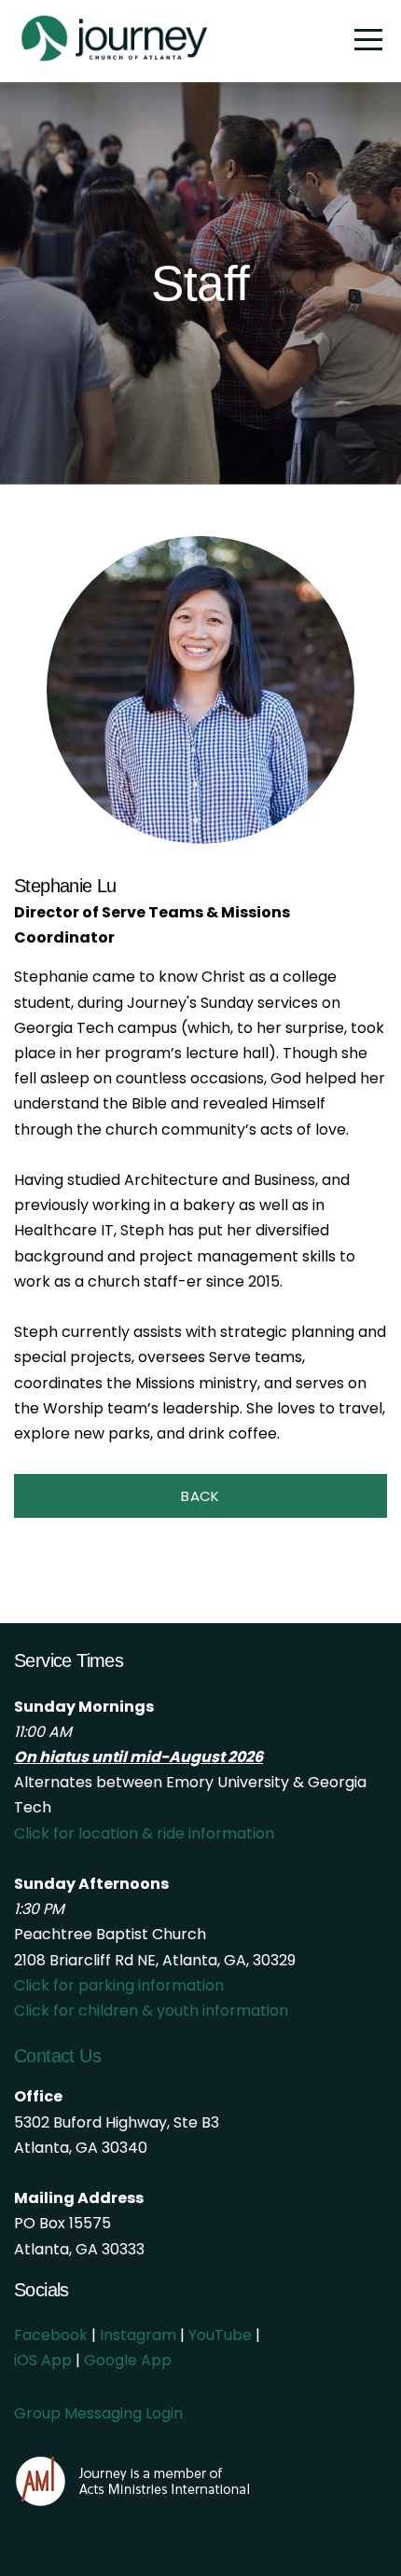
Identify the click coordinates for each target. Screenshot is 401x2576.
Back (200, 1496)
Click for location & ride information (144, 1833)
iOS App (43, 2360)
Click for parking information (119, 1985)
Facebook (51, 2335)
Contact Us (57, 2056)
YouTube (220, 2335)
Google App (128, 2360)
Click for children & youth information (151, 2011)
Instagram (138, 2335)
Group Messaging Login (98, 2413)
